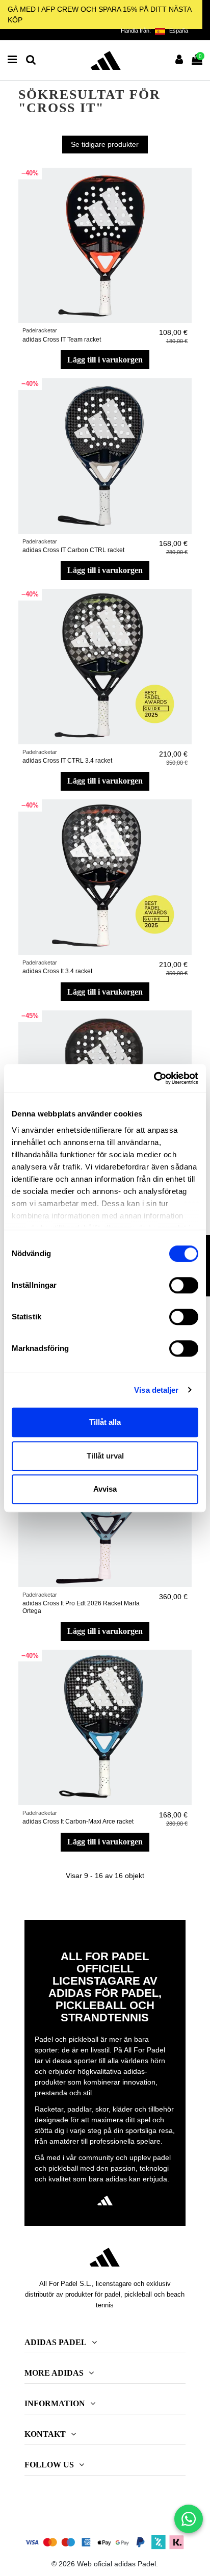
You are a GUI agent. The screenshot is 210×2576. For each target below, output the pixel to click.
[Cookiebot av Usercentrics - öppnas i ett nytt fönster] (154, 1078)
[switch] (184, 1285)
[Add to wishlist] (184, 183)
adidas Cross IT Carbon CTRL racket (73, 550)
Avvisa (105, 1489)
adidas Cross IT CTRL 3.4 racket (67, 761)
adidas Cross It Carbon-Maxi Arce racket (78, 1822)
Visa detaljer (156, 1390)
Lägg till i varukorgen (105, 360)
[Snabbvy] (184, 200)
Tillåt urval (105, 1456)
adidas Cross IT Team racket (62, 340)
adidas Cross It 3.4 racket (57, 971)
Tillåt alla (105, 1422)
